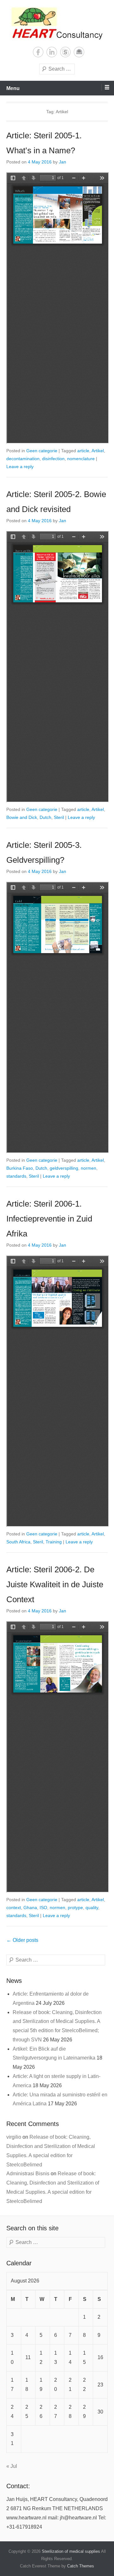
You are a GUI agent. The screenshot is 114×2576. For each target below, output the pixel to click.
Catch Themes (81, 2566)
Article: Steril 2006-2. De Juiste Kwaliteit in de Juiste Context (55, 1584)
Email (79, 52)
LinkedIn (52, 52)
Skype (65, 52)
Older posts (22, 1940)
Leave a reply (20, 467)
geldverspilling (64, 1168)
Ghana (30, 1908)
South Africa (18, 1542)
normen (89, 1168)
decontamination (23, 459)
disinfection (53, 459)
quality (92, 1908)
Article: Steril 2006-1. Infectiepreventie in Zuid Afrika (49, 1219)
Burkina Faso (20, 1168)
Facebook (38, 52)
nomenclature (81, 459)
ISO (43, 1908)
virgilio (14, 2137)
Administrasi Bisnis (28, 2174)
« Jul (12, 2466)
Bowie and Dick (22, 817)
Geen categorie (42, 451)
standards (16, 1176)
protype (75, 1908)
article (83, 451)
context (14, 1908)
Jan (63, 162)
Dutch (45, 817)
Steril (59, 817)
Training (54, 1542)
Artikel (98, 451)
